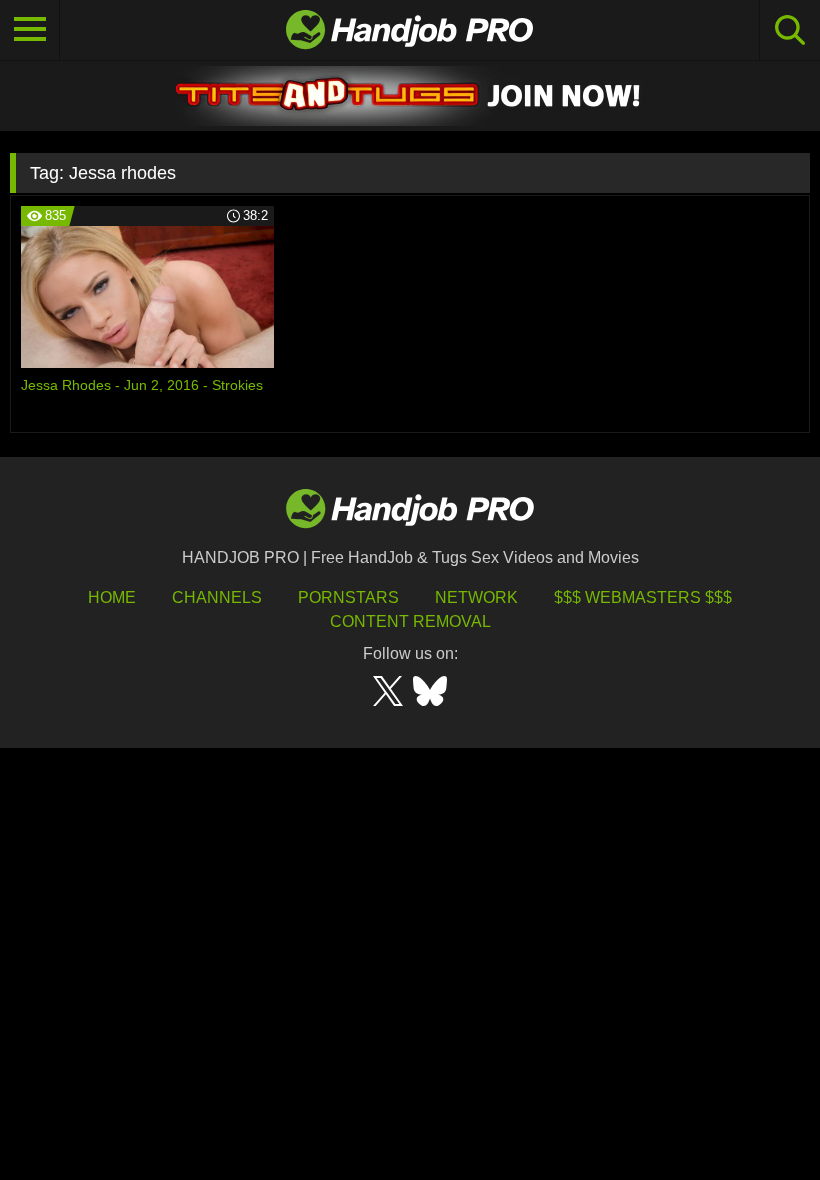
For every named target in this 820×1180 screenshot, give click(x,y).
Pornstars (348, 597)
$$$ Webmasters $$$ (643, 597)
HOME (112, 597)
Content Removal (410, 621)
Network (476, 597)
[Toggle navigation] (30, 30)
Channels (217, 597)
